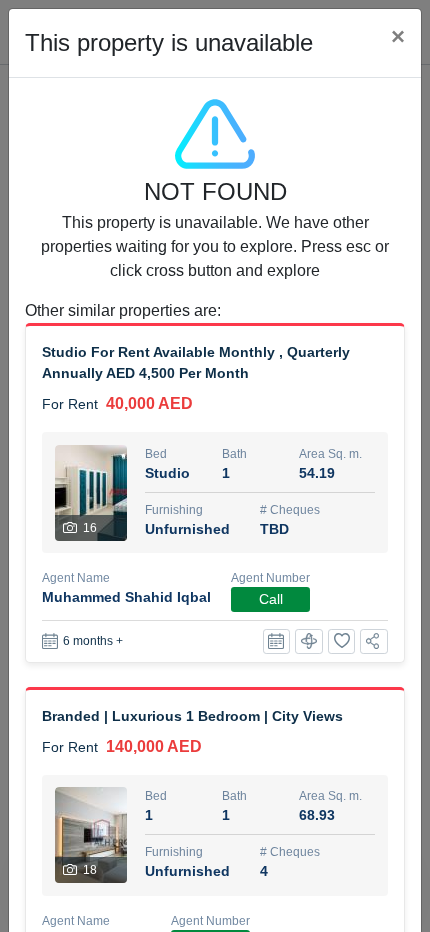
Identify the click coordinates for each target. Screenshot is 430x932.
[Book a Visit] (277, 641)
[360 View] (309, 641)
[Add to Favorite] (342, 641)
